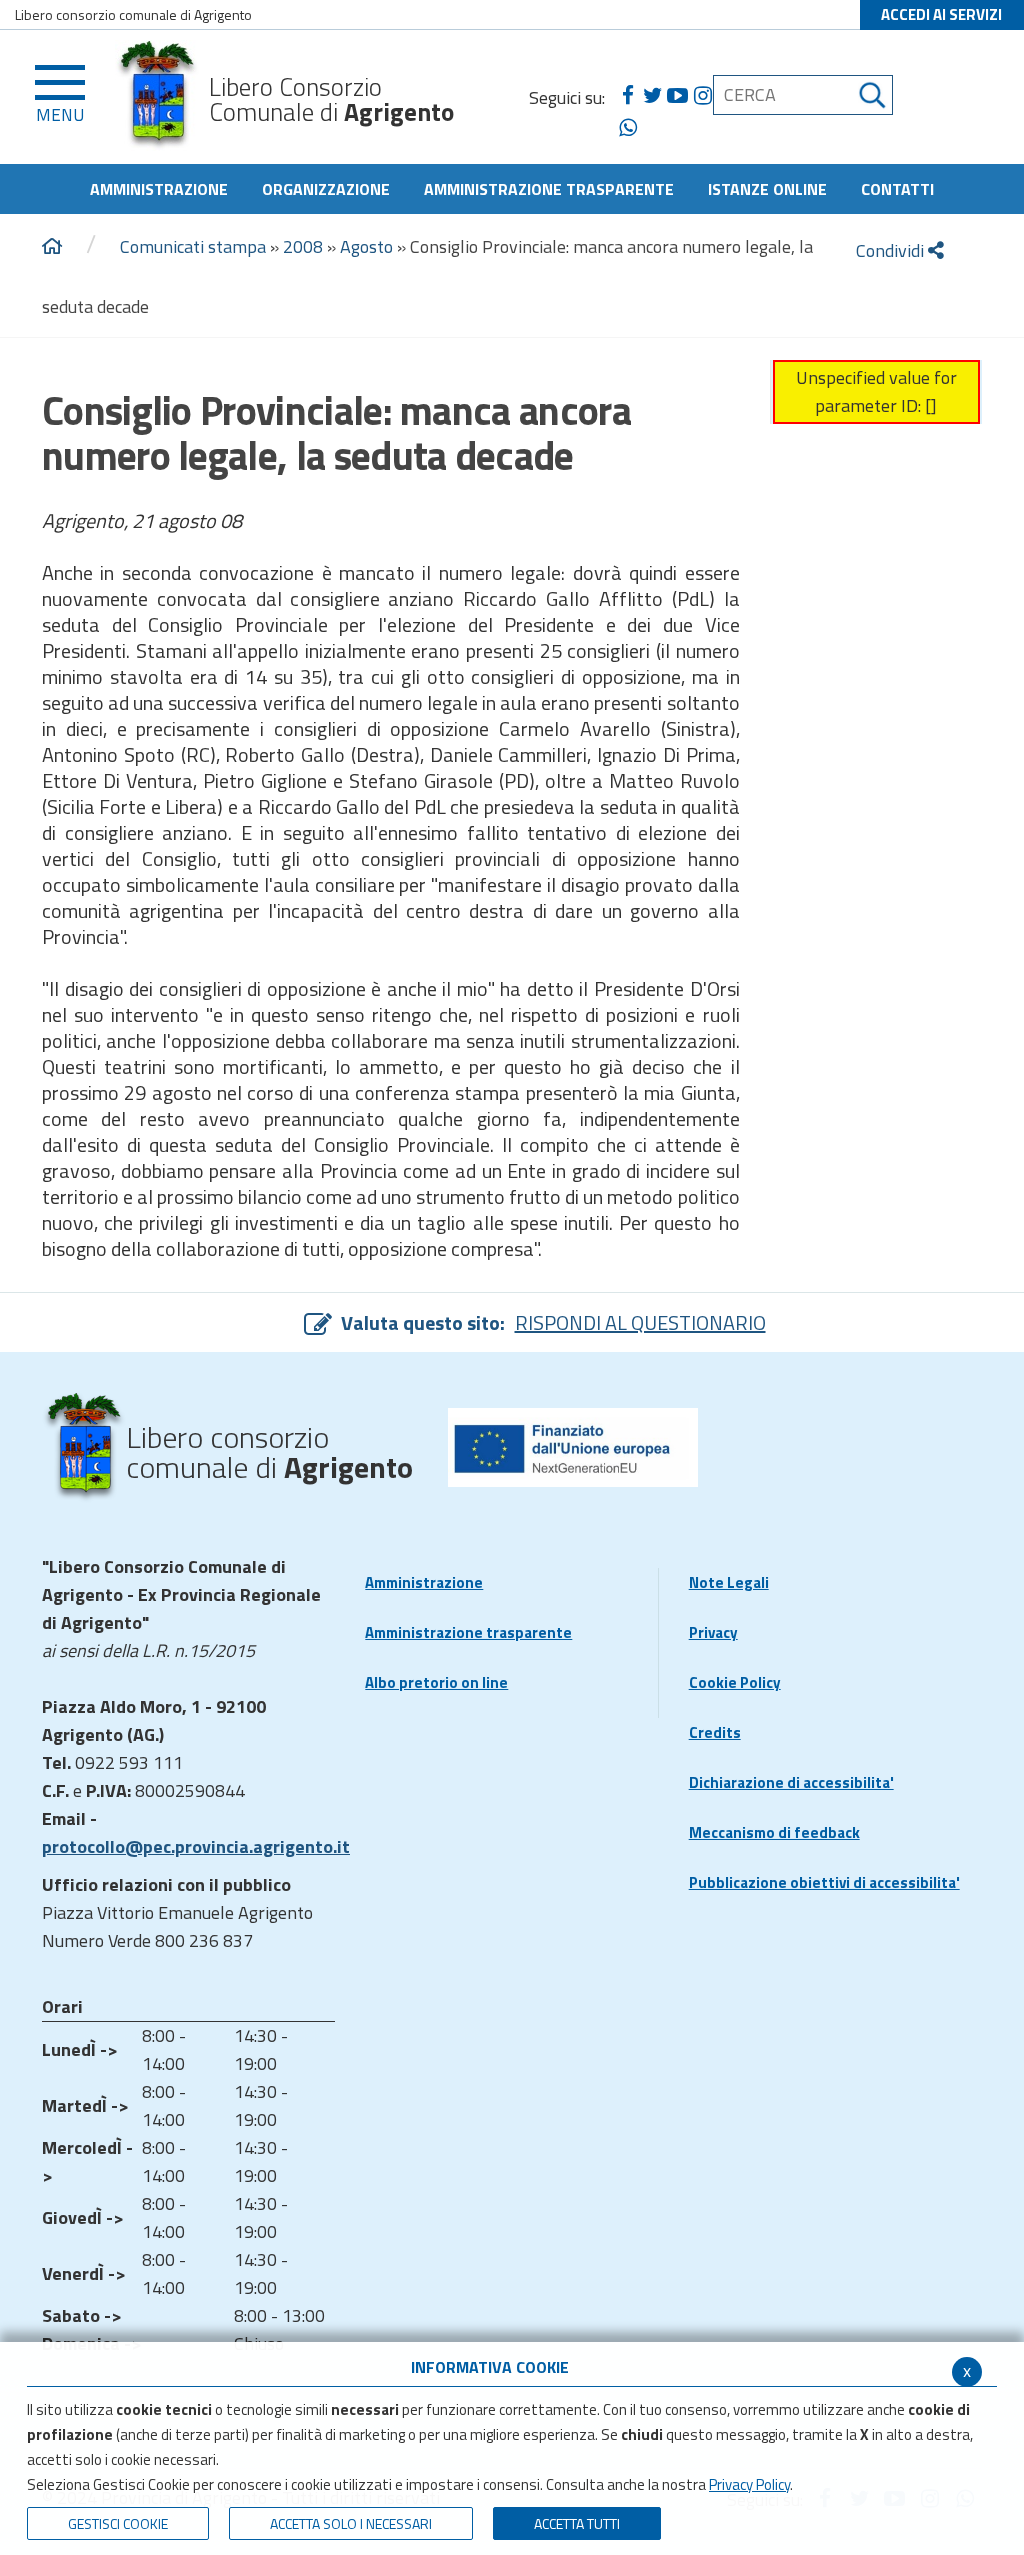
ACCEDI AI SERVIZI (941, 14)
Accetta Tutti (577, 2523)
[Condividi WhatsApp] (627, 128)
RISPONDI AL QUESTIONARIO (640, 1322)
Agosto (366, 246)
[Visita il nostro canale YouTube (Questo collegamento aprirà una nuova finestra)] (677, 96)
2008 (303, 246)
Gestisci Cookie (118, 2523)
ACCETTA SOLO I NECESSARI (351, 2523)
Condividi (892, 250)
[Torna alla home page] (52, 247)
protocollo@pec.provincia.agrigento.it (196, 1846)
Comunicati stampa (193, 246)
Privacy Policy (749, 2484)
